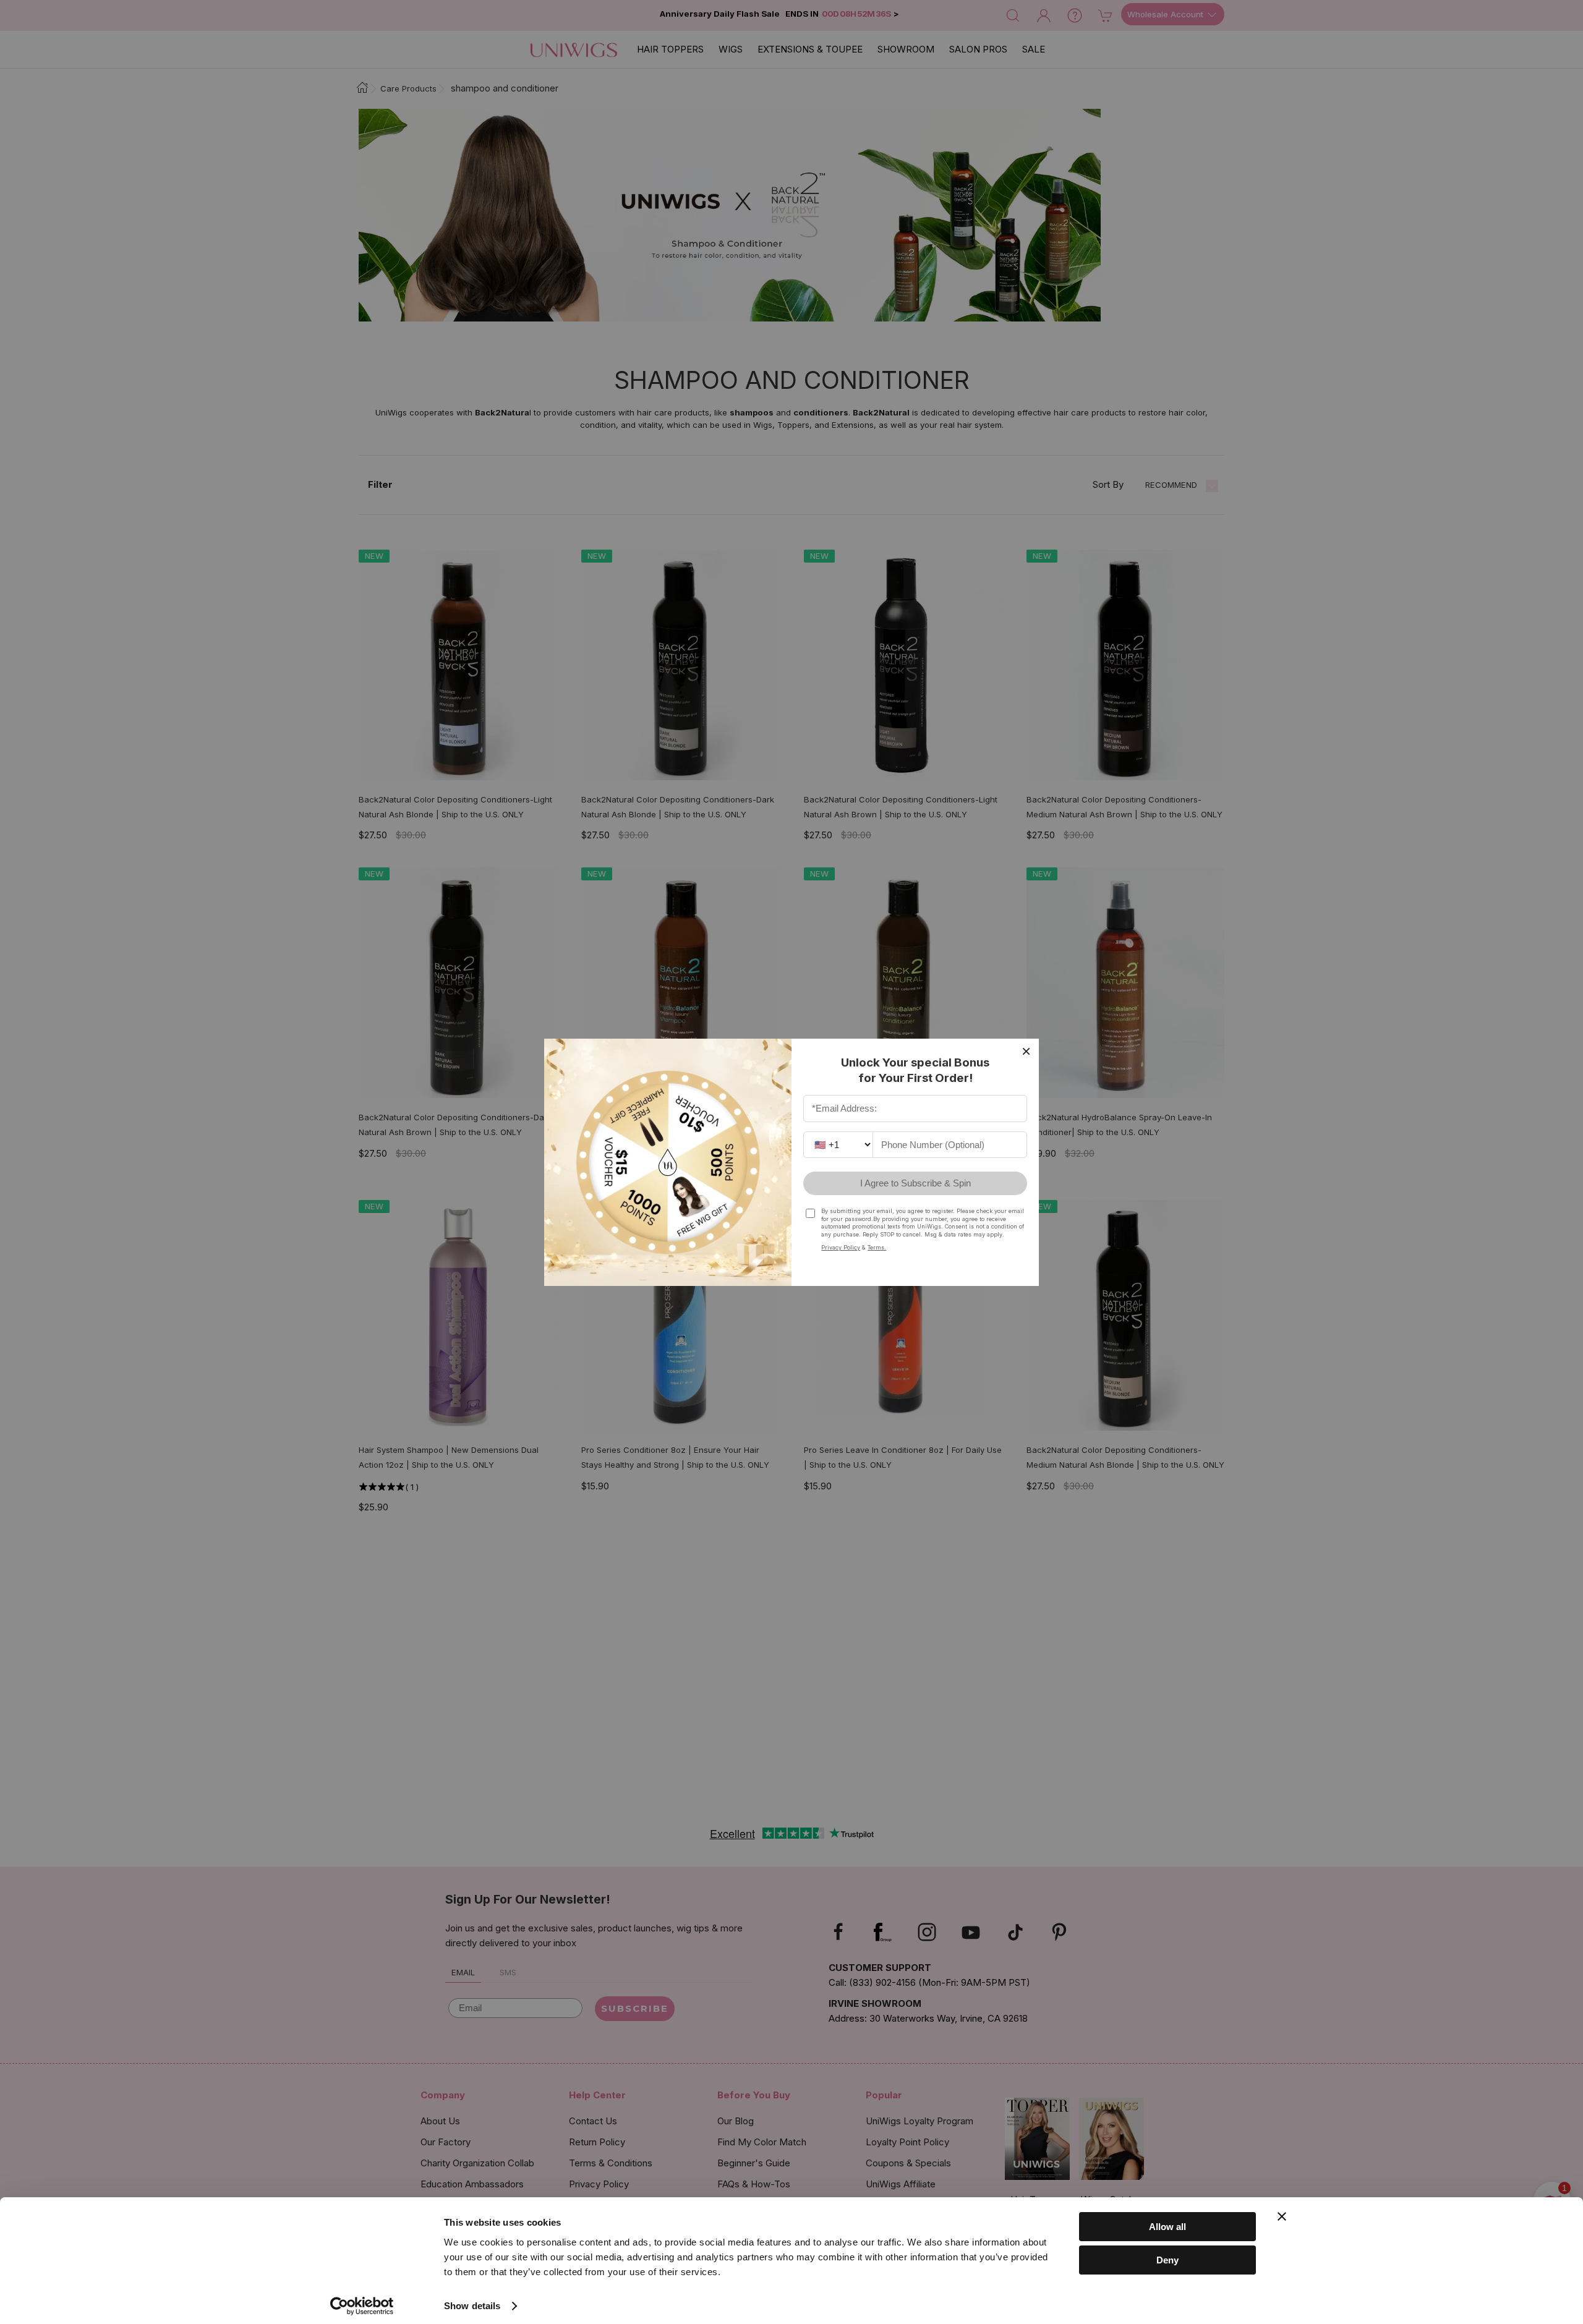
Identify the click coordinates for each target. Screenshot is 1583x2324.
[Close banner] (1282, 2216)
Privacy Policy (841, 1247)
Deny (1167, 2260)
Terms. (877, 1247)
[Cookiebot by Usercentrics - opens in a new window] (362, 2306)
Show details (472, 2306)
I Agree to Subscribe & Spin (915, 1183)
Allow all (1167, 2227)
